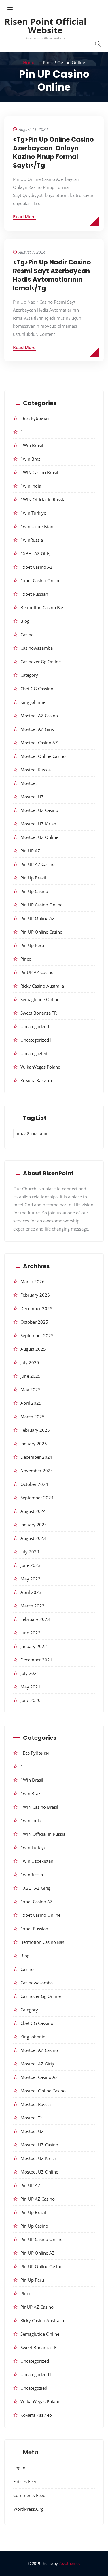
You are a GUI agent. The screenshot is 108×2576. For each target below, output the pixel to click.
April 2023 (31, 1592)
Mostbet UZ (32, 797)
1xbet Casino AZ (37, 567)
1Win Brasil (32, 445)
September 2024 (37, 1498)
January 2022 (34, 1646)
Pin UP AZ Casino (38, 864)
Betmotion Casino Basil (43, 607)
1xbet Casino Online (40, 580)
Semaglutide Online (40, 999)
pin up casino (34, 891)
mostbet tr (31, 783)
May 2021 (31, 1687)
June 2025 (31, 1376)
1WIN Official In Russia (43, 499)
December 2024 (36, 1457)
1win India (31, 486)
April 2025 (31, 1403)
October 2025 (34, 1322)
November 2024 (37, 1471)
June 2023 (31, 1565)
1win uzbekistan (37, 526)
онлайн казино (32, 1134)
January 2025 (34, 1444)
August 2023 (33, 1538)
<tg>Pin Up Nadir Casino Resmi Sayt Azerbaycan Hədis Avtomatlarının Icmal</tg (52, 275)
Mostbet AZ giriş (37, 729)
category (29, 675)
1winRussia (32, 540)
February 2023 (35, 1619)
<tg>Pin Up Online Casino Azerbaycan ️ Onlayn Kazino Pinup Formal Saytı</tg (53, 153)
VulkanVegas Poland (40, 1067)
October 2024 (34, 1484)
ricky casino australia (42, 986)
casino (27, 635)
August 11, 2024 (33, 129)
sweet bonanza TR (39, 1013)
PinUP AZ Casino (37, 972)
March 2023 (33, 1606)
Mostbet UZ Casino (39, 810)
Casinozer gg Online (41, 662)
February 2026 (35, 1295)
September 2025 (37, 1335)
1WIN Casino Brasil (39, 472)
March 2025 (33, 1417)
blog (25, 621)
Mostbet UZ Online (39, 837)
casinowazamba (37, 648)
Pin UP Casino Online (41, 905)
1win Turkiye (33, 513)
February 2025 (35, 1430)
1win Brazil (32, 459)
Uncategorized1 (36, 1040)
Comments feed (29, 2495)
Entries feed (25, 2481)
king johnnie (33, 702)
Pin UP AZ (30, 851)
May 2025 (31, 1389)
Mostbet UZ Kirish (38, 824)
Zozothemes (69, 2563)
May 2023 (31, 1579)
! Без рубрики (35, 418)
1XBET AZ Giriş (35, 553)
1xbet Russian (34, 594)
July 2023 (30, 1552)
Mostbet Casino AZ (39, 743)
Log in (19, 2468)
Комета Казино (36, 1080)
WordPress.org (28, 2509)
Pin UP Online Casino (41, 932)
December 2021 (36, 1660)
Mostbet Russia (36, 770)
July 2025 (30, 1362)
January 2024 (34, 1525)
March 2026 (33, 1281)
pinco (26, 959)
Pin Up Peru (32, 945)
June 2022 (31, 1633)
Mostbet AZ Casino (39, 716)
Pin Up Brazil (33, 878)
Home (29, 62)
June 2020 (31, 1700)
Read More (24, 216)
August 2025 (33, 1349)
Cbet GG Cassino (37, 689)
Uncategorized (35, 1026)
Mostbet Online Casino (43, 756)
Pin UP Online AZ (38, 918)
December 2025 (36, 1308)
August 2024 (33, 1511)
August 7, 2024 (32, 252)
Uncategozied (34, 1053)
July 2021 (30, 1673)
